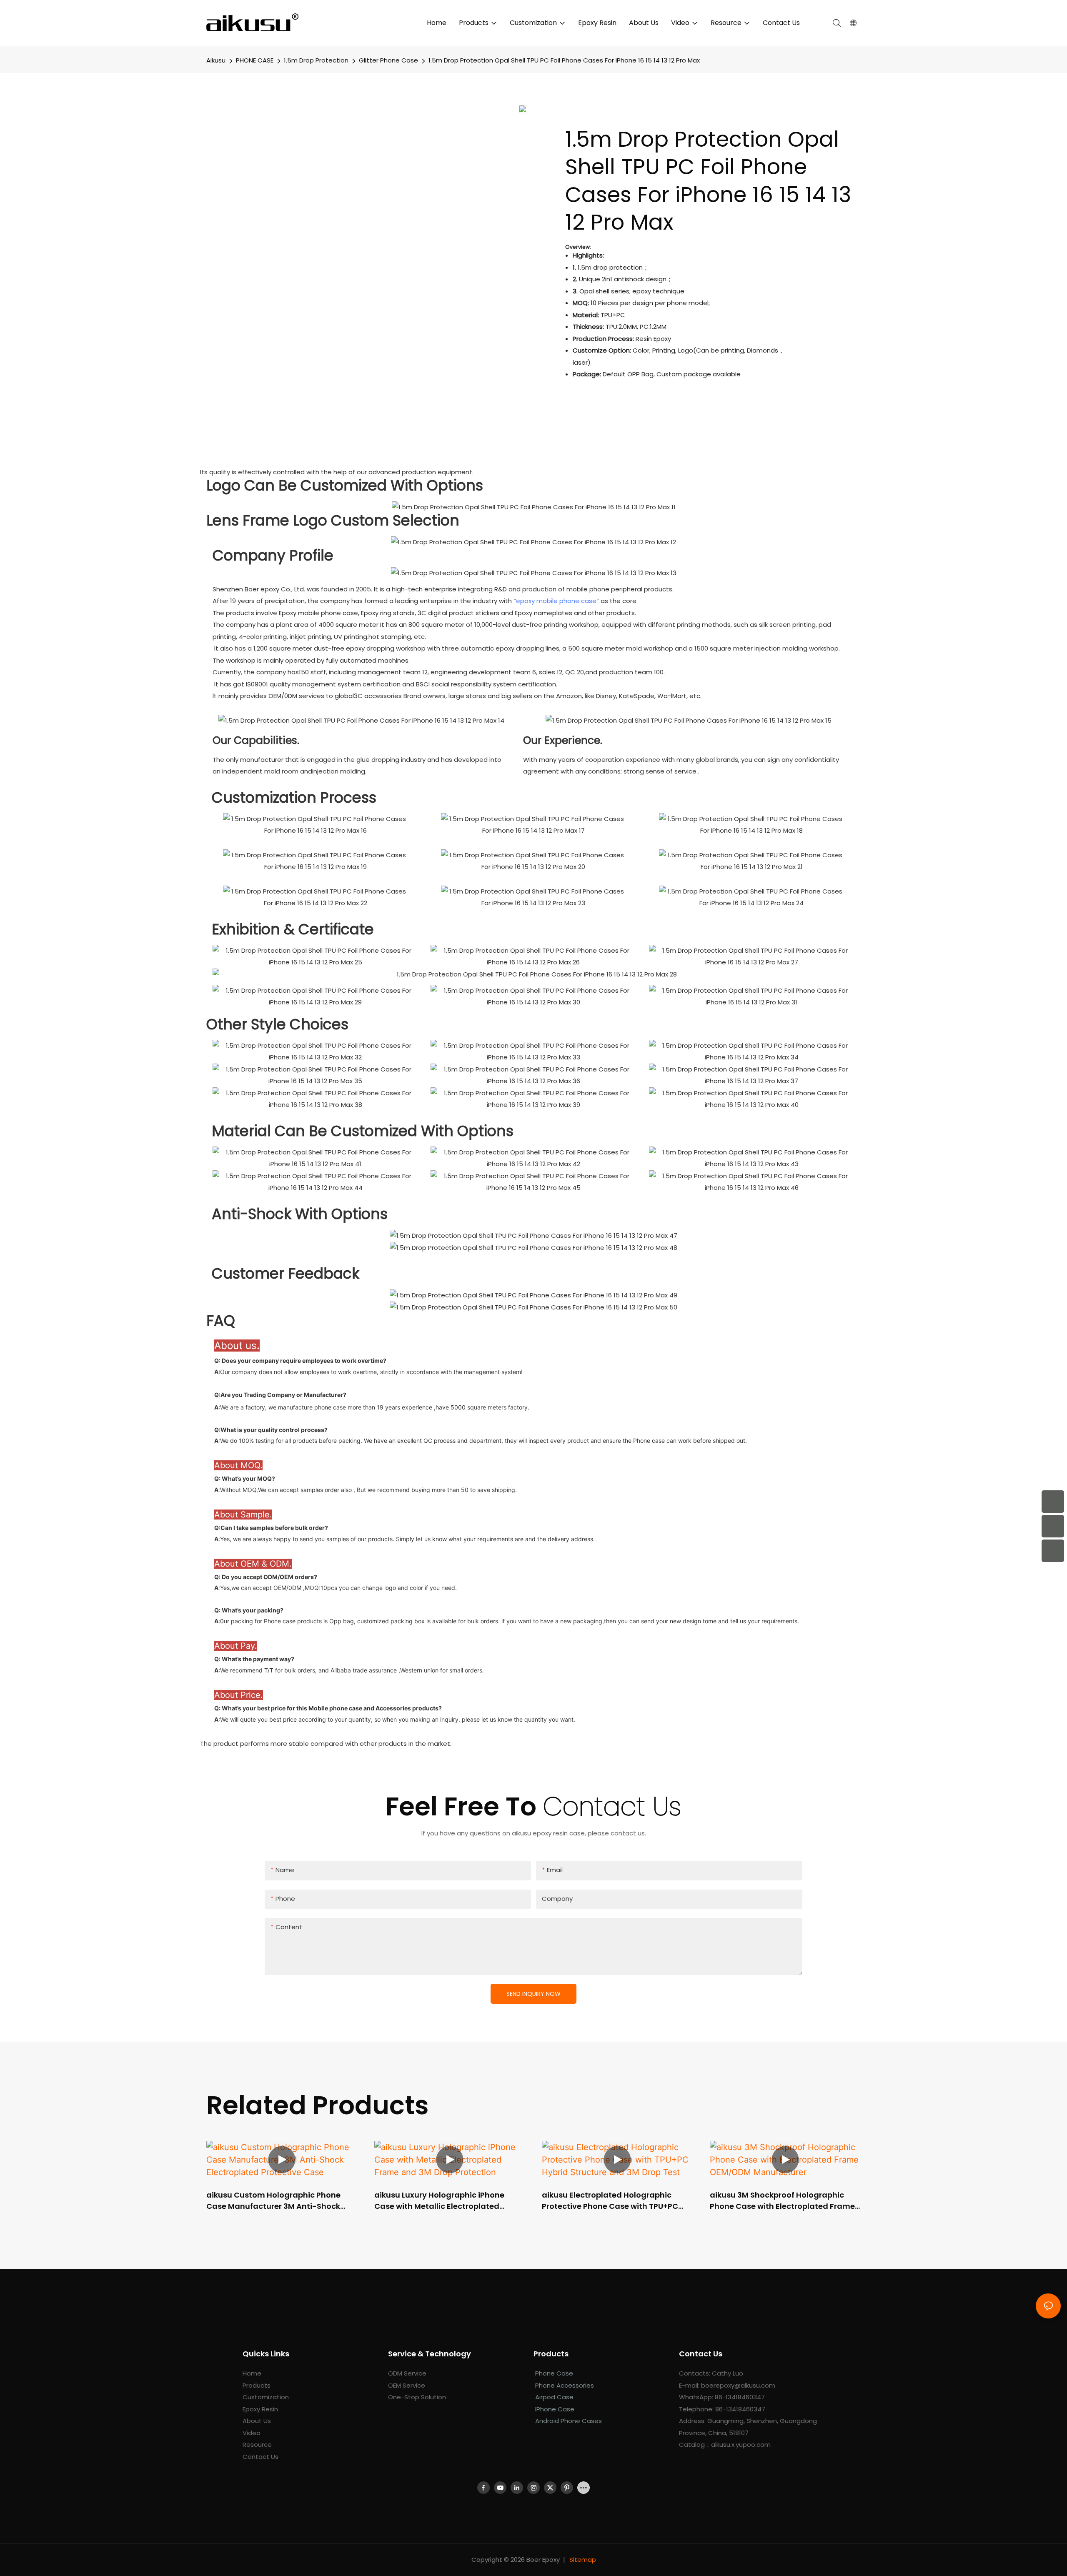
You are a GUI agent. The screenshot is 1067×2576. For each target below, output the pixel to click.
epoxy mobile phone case (556, 601)
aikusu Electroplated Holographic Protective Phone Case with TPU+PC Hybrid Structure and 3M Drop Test (610, 2201)
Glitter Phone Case (388, 60)
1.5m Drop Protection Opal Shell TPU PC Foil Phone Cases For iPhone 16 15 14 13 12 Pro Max (564, 60)
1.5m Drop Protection (316, 60)
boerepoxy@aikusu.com (738, 2385)
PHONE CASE (255, 60)
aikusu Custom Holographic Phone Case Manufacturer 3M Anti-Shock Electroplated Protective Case (273, 2201)
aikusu (216, 60)
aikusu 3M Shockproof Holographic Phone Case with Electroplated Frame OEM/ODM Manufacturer (782, 2201)
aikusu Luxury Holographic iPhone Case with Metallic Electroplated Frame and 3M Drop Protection (439, 2201)
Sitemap (583, 2560)
